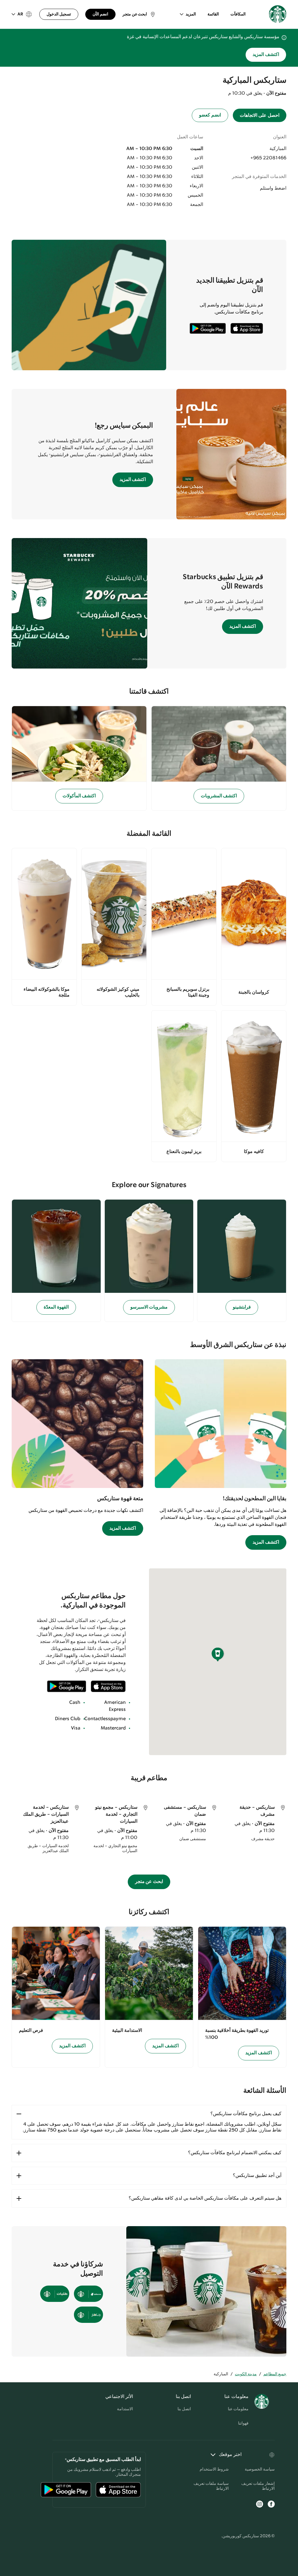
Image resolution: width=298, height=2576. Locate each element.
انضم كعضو (210, 115)
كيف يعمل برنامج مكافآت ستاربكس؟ (246, 2114)
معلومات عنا (238, 2409)
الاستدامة (125, 2409)
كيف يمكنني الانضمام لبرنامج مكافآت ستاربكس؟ (235, 2153)
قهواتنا (243, 2423)
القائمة (213, 14)
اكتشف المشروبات (219, 796)
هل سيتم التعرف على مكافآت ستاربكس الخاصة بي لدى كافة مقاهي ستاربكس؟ (205, 2198)
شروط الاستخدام (214, 2469)
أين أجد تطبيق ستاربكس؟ (257, 2176)
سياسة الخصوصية (260, 2469)
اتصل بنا (184, 2409)
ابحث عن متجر (149, 1882)
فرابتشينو (242, 1307)
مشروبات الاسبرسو (149, 1307)
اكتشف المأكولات (79, 796)
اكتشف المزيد (266, 55)
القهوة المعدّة (56, 1307)
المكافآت (238, 14)
